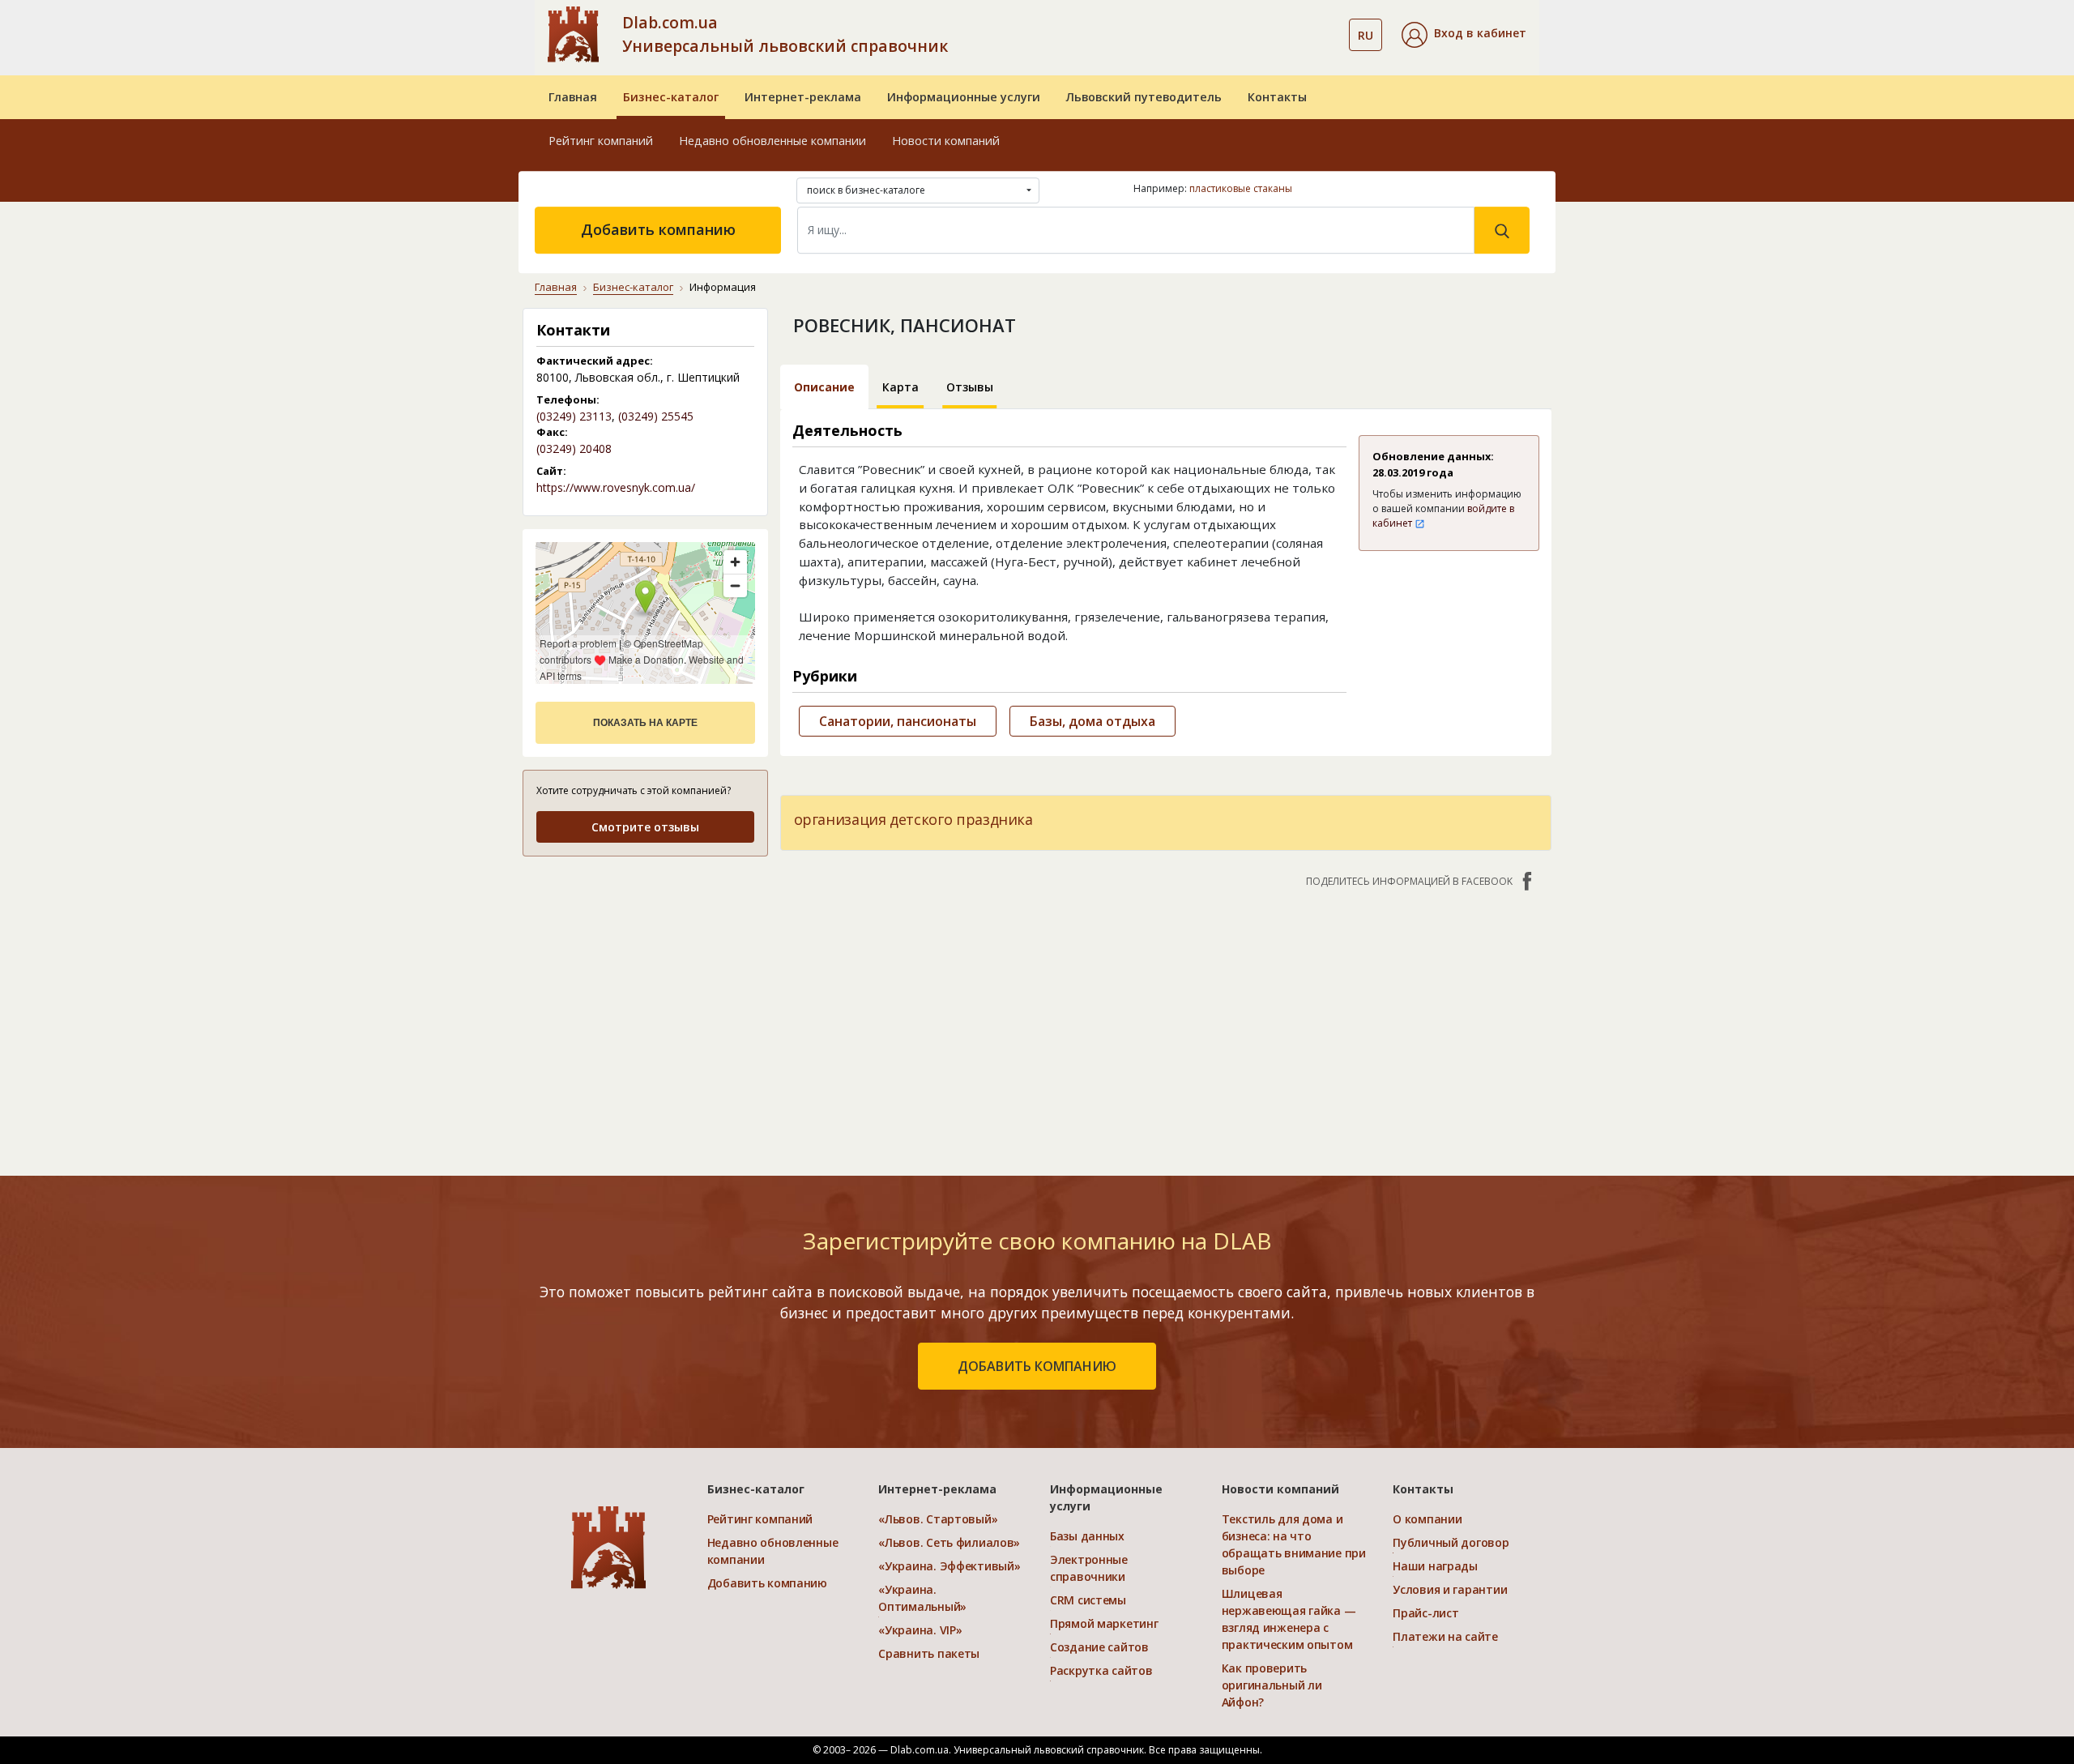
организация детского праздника (913, 819)
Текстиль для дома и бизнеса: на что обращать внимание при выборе (1294, 1544)
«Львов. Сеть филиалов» (949, 1542)
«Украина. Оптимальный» (922, 1598)
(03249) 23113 (574, 416)
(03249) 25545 (656, 416)
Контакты (1277, 97)
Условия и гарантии (1450, 1589)
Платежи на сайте (1445, 1636)
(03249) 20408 (574, 448)
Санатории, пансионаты (898, 721)
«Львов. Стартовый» (938, 1519)
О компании (1427, 1519)
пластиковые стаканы (1241, 188)
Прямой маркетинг (1104, 1623)
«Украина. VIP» (920, 1630)
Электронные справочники (1089, 1568)
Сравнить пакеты (929, 1653)
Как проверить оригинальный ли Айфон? (1272, 1685)
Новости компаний (946, 141)
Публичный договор (1451, 1542)
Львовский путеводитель (1144, 97)
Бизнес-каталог (671, 97)
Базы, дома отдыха (1092, 721)
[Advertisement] (645, 972)
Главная (573, 97)
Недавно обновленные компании (772, 141)
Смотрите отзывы (645, 827)
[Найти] (1502, 230)
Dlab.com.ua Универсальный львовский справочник (785, 34)
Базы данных (1087, 1536)
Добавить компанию (658, 229)
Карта (900, 387)
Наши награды (1435, 1566)
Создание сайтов (1099, 1647)
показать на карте (645, 723)
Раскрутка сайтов (1101, 1670)
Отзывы (970, 387)
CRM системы (1088, 1600)
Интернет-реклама (803, 97)
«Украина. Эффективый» (949, 1566)
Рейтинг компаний (601, 141)
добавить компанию (1037, 1366)
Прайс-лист (1425, 1613)
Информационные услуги (964, 97)
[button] (1464, 35)
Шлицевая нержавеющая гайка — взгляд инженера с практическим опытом (1289, 1619)
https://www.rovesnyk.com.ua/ (616, 487)
